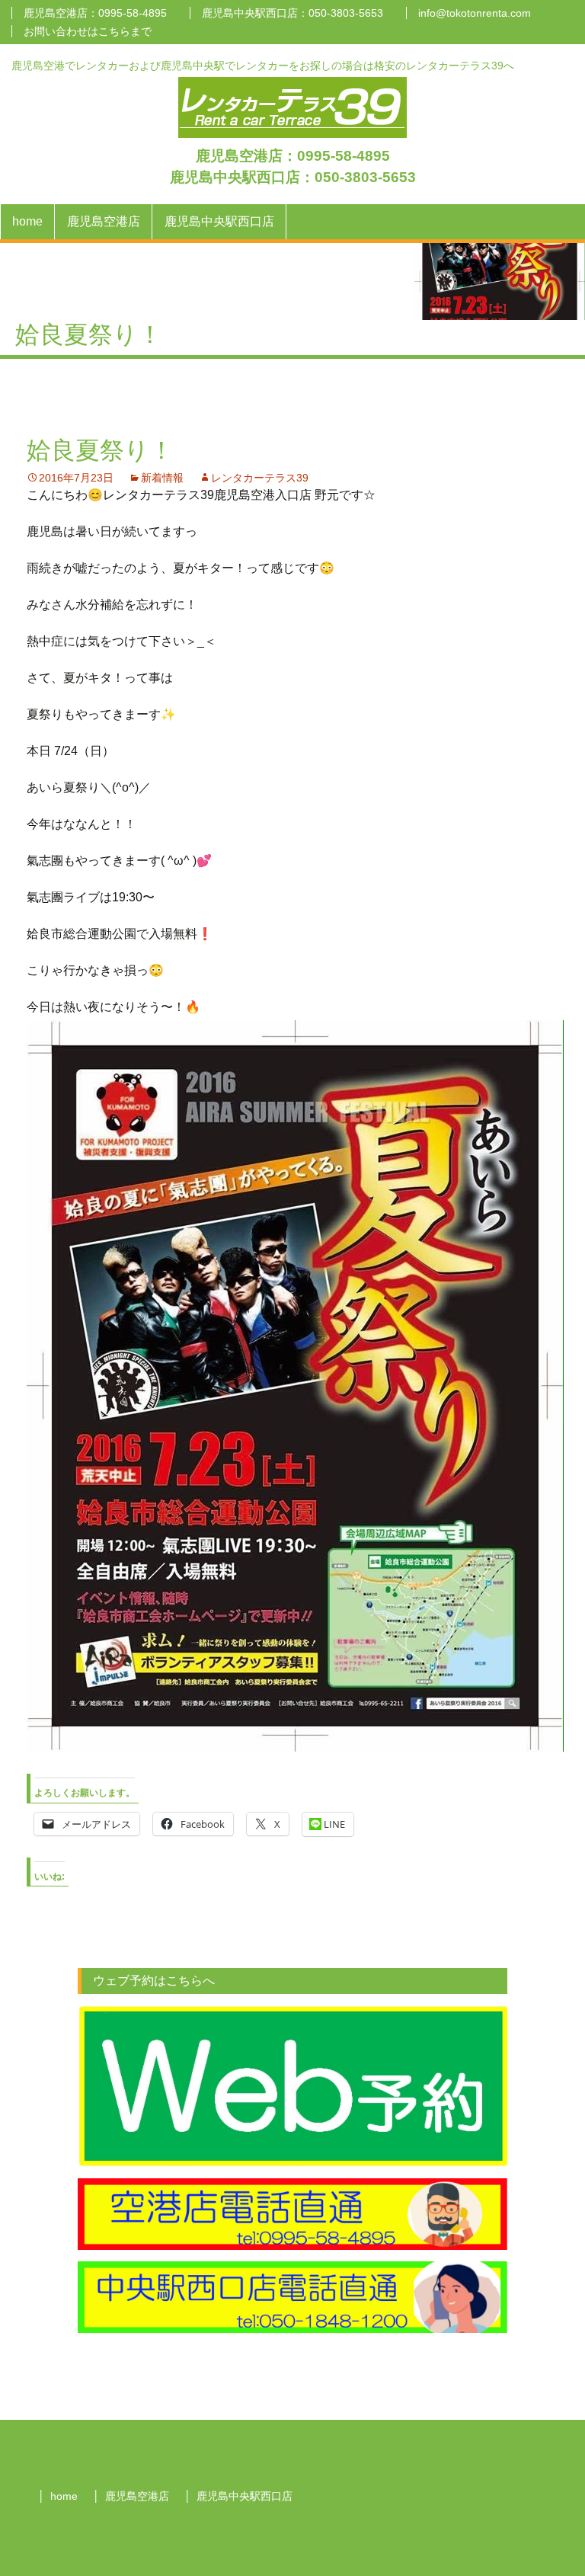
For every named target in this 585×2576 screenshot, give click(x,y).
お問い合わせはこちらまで (88, 31)
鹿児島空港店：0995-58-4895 (95, 13)
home (27, 221)
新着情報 (162, 478)
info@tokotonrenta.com (475, 13)
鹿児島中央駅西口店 (219, 221)
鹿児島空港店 (104, 221)
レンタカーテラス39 (260, 478)
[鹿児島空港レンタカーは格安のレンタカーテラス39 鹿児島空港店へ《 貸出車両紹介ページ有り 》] (292, 106)
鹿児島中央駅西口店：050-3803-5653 (292, 13)
